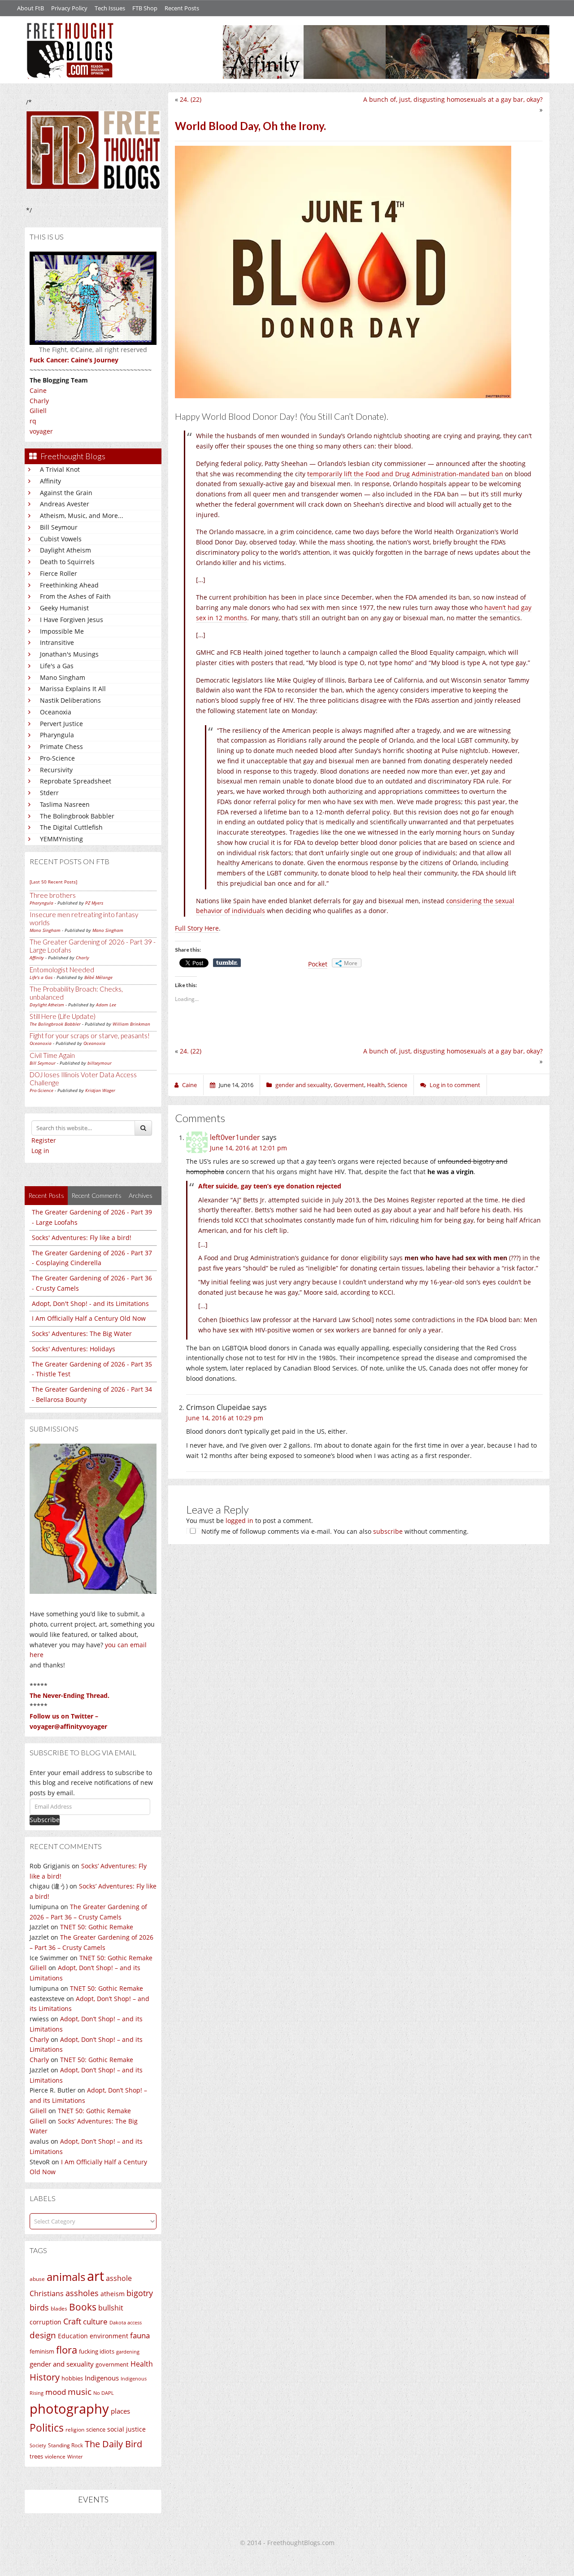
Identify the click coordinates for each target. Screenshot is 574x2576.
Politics (47, 2428)
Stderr (49, 793)
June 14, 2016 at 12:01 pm (248, 1148)
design (43, 2335)
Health (142, 2364)
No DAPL (104, 2393)
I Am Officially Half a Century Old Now (89, 1318)
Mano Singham (63, 677)
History (45, 2377)
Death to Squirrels (67, 562)
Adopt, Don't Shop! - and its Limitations (90, 1303)
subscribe (388, 1531)
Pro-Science (57, 758)
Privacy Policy (69, 8)
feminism (42, 2352)
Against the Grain (66, 493)
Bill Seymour (59, 527)
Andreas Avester (65, 504)
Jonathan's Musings (69, 654)
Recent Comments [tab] (96, 1195)
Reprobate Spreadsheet (76, 781)
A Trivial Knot (60, 469)
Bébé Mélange (98, 977)
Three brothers (53, 895)
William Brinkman (131, 1024)
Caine (38, 390)
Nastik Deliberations (70, 700)
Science (397, 1085)
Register (44, 1140)
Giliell (38, 411)
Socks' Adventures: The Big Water (82, 1334)
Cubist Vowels (61, 539)
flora (67, 2350)
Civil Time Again (52, 1055)
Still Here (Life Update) (63, 1016)
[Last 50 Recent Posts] (53, 882)
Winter (75, 2456)
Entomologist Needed (62, 970)
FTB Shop (145, 8)
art (96, 2276)
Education (73, 2336)
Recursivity (56, 770)
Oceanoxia (56, 712)
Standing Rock (65, 2445)
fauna (140, 2335)
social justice (126, 2429)
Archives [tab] (141, 1195)
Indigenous (102, 2378)
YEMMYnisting (61, 839)
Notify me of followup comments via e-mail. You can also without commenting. (334, 1531)
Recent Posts (182, 8)
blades (59, 2308)
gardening (128, 2352)
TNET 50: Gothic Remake (97, 1927)
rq (33, 421)
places (120, 2411)
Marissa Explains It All (73, 689)
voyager (41, 431)
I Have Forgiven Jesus (72, 620)
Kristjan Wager (100, 1090)
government (112, 2364)
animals (66, 2277)
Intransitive (57, 642)
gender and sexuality (62, 2364)
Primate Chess (61, 746)
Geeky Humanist (64, 608)
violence (55, 2456)
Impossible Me (62, 631)
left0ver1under (235, 1137)
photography (69, 2409)
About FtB (30, 8)
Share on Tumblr (227, 963)
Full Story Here (197, 928)
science (96, 2429)
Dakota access (126, 2323)
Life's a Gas (57, 666)
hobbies (72, 2378)
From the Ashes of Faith (75, 596)
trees (36, 2456)
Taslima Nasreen (65, 804)
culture (95, 2321)
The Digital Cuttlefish (71, 827)
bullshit (111, 2308)
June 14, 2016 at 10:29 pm (225, 1418)
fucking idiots (97, 2351)
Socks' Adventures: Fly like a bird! (82, 1238)
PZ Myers (94, 903)
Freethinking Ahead (69, 585)
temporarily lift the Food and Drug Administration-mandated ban (405, 474)
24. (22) (191, 99)
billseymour (100, 1063)
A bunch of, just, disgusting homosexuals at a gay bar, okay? (453, 99)
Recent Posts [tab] (46, 1195)
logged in (239, 1521)
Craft (72, 2321)
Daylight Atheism (65, 550)
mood (56, 2392)
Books (83, 2307)
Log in (40, 1151)
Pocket (318, 964)
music (80, 2391)
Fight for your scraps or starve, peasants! (90, 1036)
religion (75, 2430)
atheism (113, 2294)
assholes (82, 2293)
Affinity (50, 481)
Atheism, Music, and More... (82, 516)
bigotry (140, 2293)
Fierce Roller (59, 573)
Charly (39, 401)
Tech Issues (110, 8)
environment (109, 2336)
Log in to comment (455, 1085)
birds (39, 2307)
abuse (37, 2279)
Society (38, 2445)
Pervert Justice (61, 724)
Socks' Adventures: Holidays (74, 1349)
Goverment (349, 1085)
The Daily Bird (113, 2444)
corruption (46, 2322)
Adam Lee (106, 1005)
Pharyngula (57, 735)
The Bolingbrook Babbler (77, 816)
